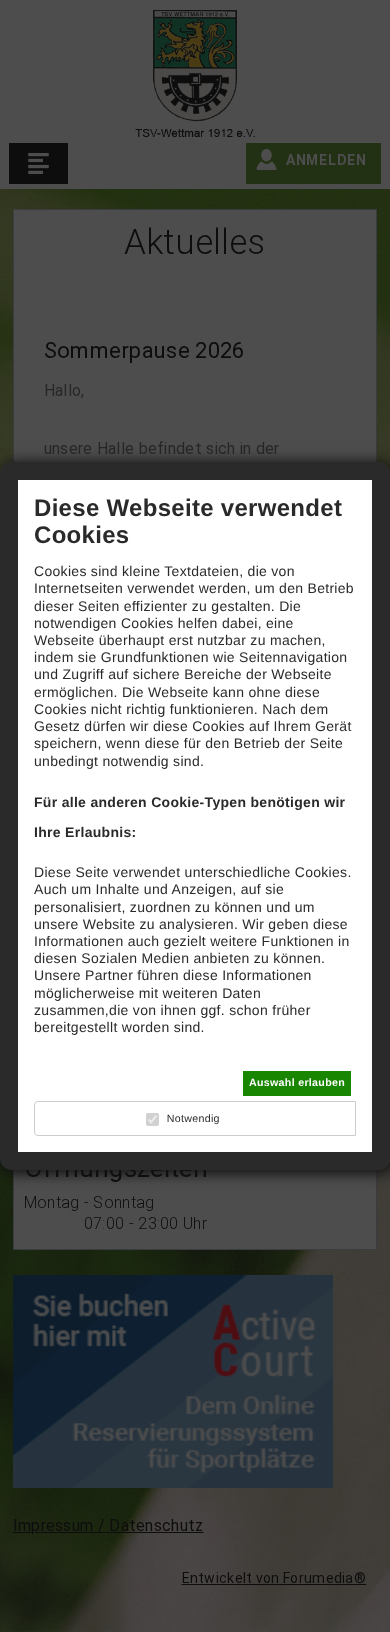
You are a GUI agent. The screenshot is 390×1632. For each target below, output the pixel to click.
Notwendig (193, 1119)
